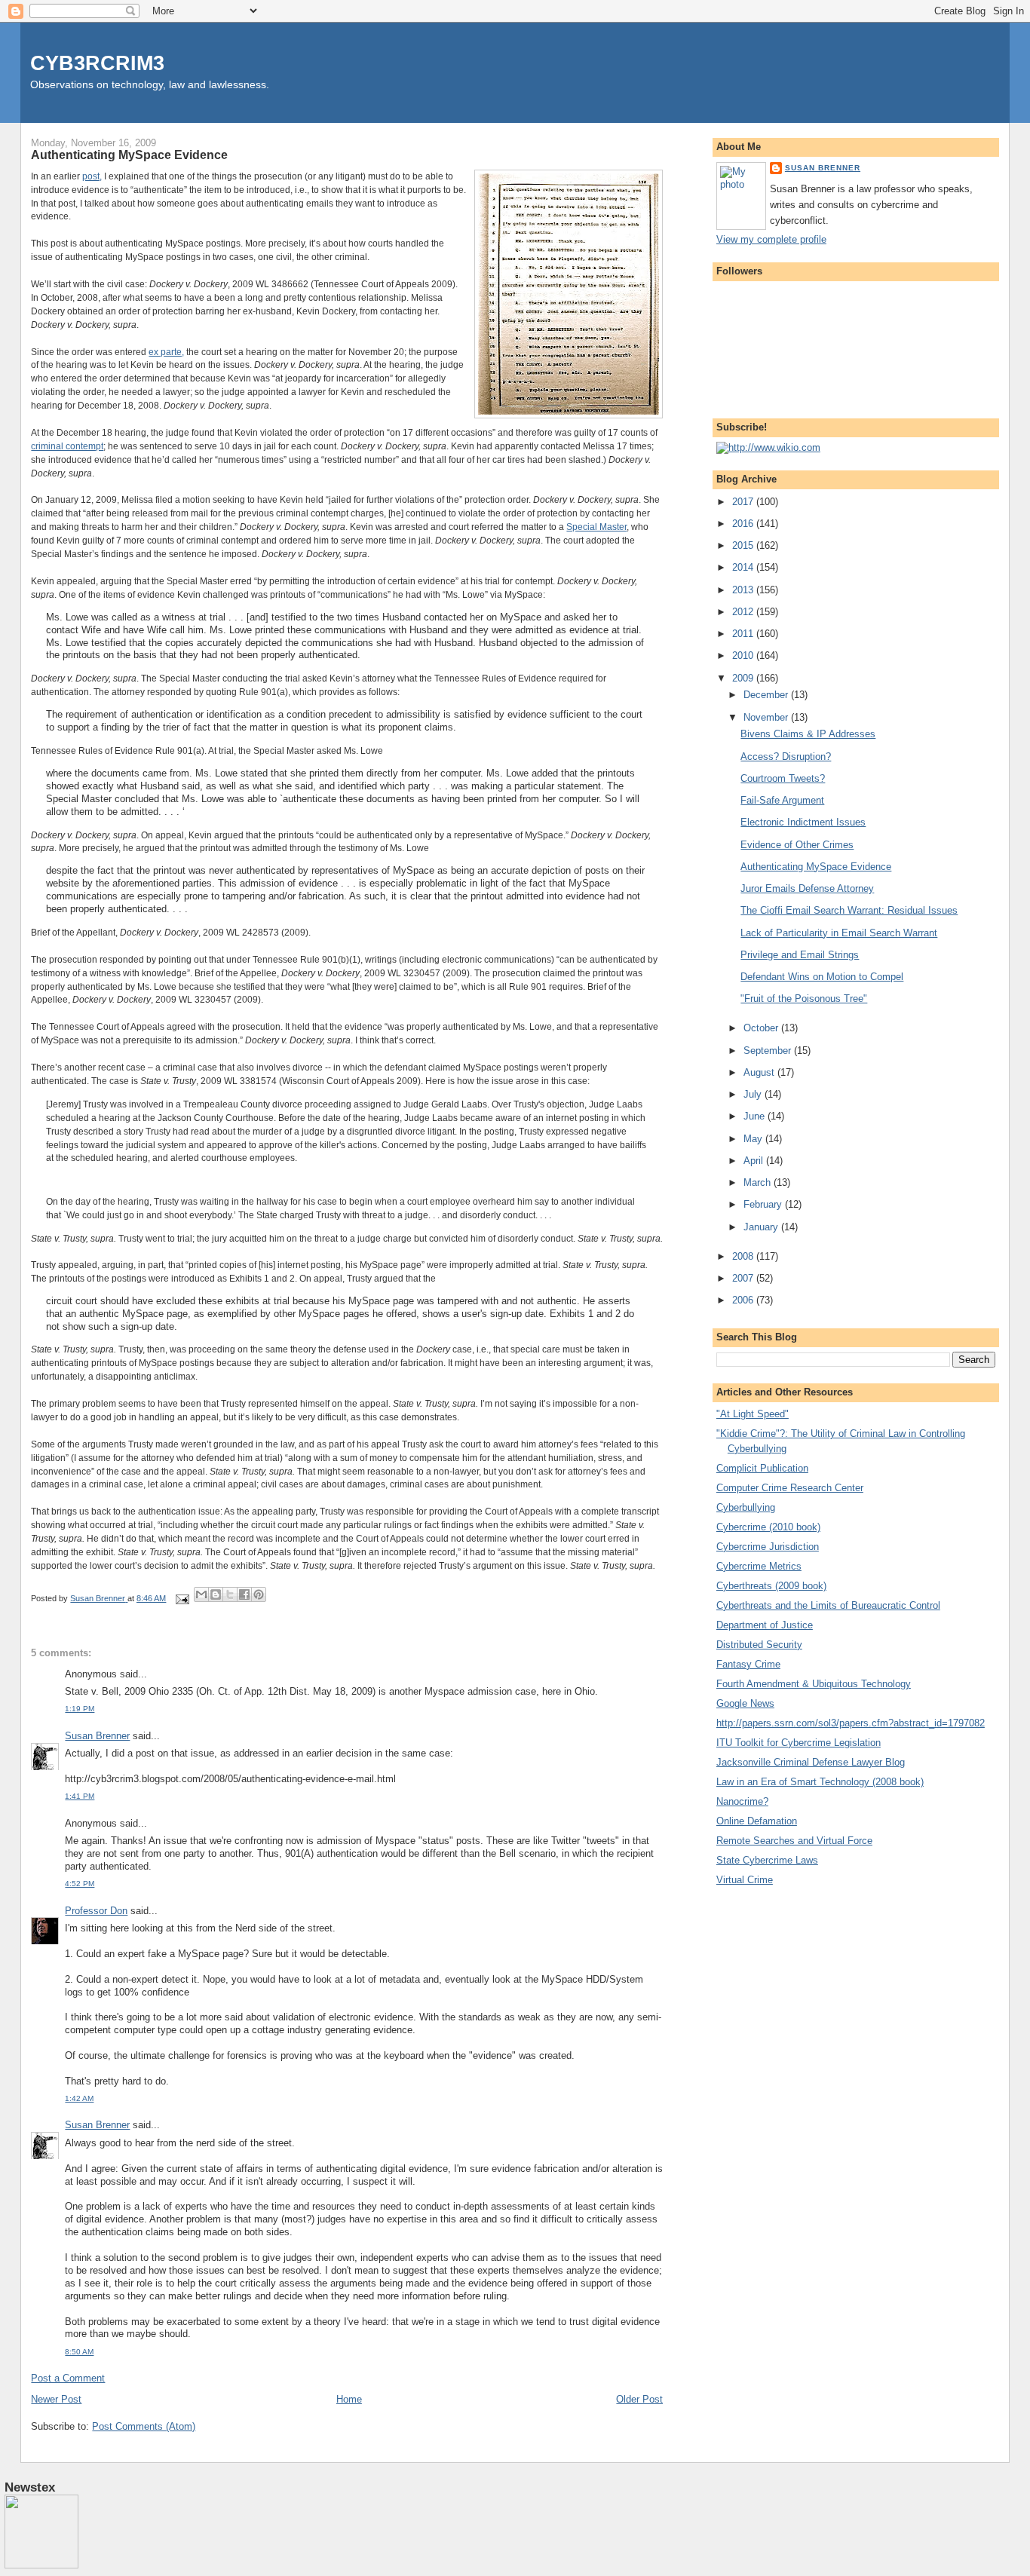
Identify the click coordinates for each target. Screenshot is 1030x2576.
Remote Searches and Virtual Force (794, 1841)
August (760, 1072)
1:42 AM (79, 2098)
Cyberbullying (746, 1507)
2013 (744, 590)
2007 (744, 1278)
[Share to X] (230, 1594)
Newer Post (56, 2399)
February (764, 1204)
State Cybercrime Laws (767, 1860)
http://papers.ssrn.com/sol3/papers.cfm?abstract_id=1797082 (851, 1723)
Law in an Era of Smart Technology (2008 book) (820, 1782)
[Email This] (201, 1594)
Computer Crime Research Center (790, 1488)
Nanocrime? (742, 1801)
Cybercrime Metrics (759, 1566)
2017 (744, 502)
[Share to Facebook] (244, 1594)
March (759, 1182)
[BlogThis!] (216, 1594)
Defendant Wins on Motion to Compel (822, 977)
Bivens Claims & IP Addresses (808, 734)
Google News (745, 1703)
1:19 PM (80, 1709)
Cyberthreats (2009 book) (771, 1586)
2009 (744, 678)
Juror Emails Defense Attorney (807, 888)
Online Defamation (757, 1821)
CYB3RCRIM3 (97, 63)
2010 (744, 655)
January (762, 1227)
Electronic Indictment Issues (803, 822)
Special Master (596, 527)
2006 (744, 1300)
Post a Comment (68, 2378)
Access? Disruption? (786, 757)
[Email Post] (181, 1598)
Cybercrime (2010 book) (768, 1527)
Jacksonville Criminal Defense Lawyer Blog (811, 1762)
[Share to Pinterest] (259, 1594)
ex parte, (166, 352)
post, (92, 176)
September (769, 1051)
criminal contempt (67, 446)
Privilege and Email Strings (800, 955)
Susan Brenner (97, 1736)
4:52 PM (80, 1884)
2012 (744, 612)
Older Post (639, 2399)
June (756, 1116)
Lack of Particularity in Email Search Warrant (839, 933)
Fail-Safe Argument (782, 800)
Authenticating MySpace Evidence (816, 867)
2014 (744, 567)
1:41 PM (80, 1796)
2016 (744, 524)
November (767, 717)
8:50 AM (79, 2352)
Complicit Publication (762, 1468)
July (754, 1094)
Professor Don (96, 1911)
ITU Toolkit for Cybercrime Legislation (799, 1743)
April (755, 1161)
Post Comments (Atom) (144, 2426)
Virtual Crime (745, 1880)
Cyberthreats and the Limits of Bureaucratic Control (828, 1605)
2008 (744, 1256)
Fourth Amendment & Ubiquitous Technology (814, 1684)
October (762, 1028)
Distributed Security (759, 1645)
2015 (744, 545)
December (767, 695)
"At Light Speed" (753, 1414)
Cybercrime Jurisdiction (768, 1547)
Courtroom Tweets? (783, 778)
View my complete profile (771, 239)
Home (349, 2399)
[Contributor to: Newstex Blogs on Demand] (41, 2565)
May (754, 1139)
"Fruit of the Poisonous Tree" (804, 999)
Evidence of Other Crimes (797, 845)
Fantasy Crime (748, 1664)
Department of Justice (765, 1625)
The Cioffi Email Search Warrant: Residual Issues (849, 910)
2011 (744, 634)
